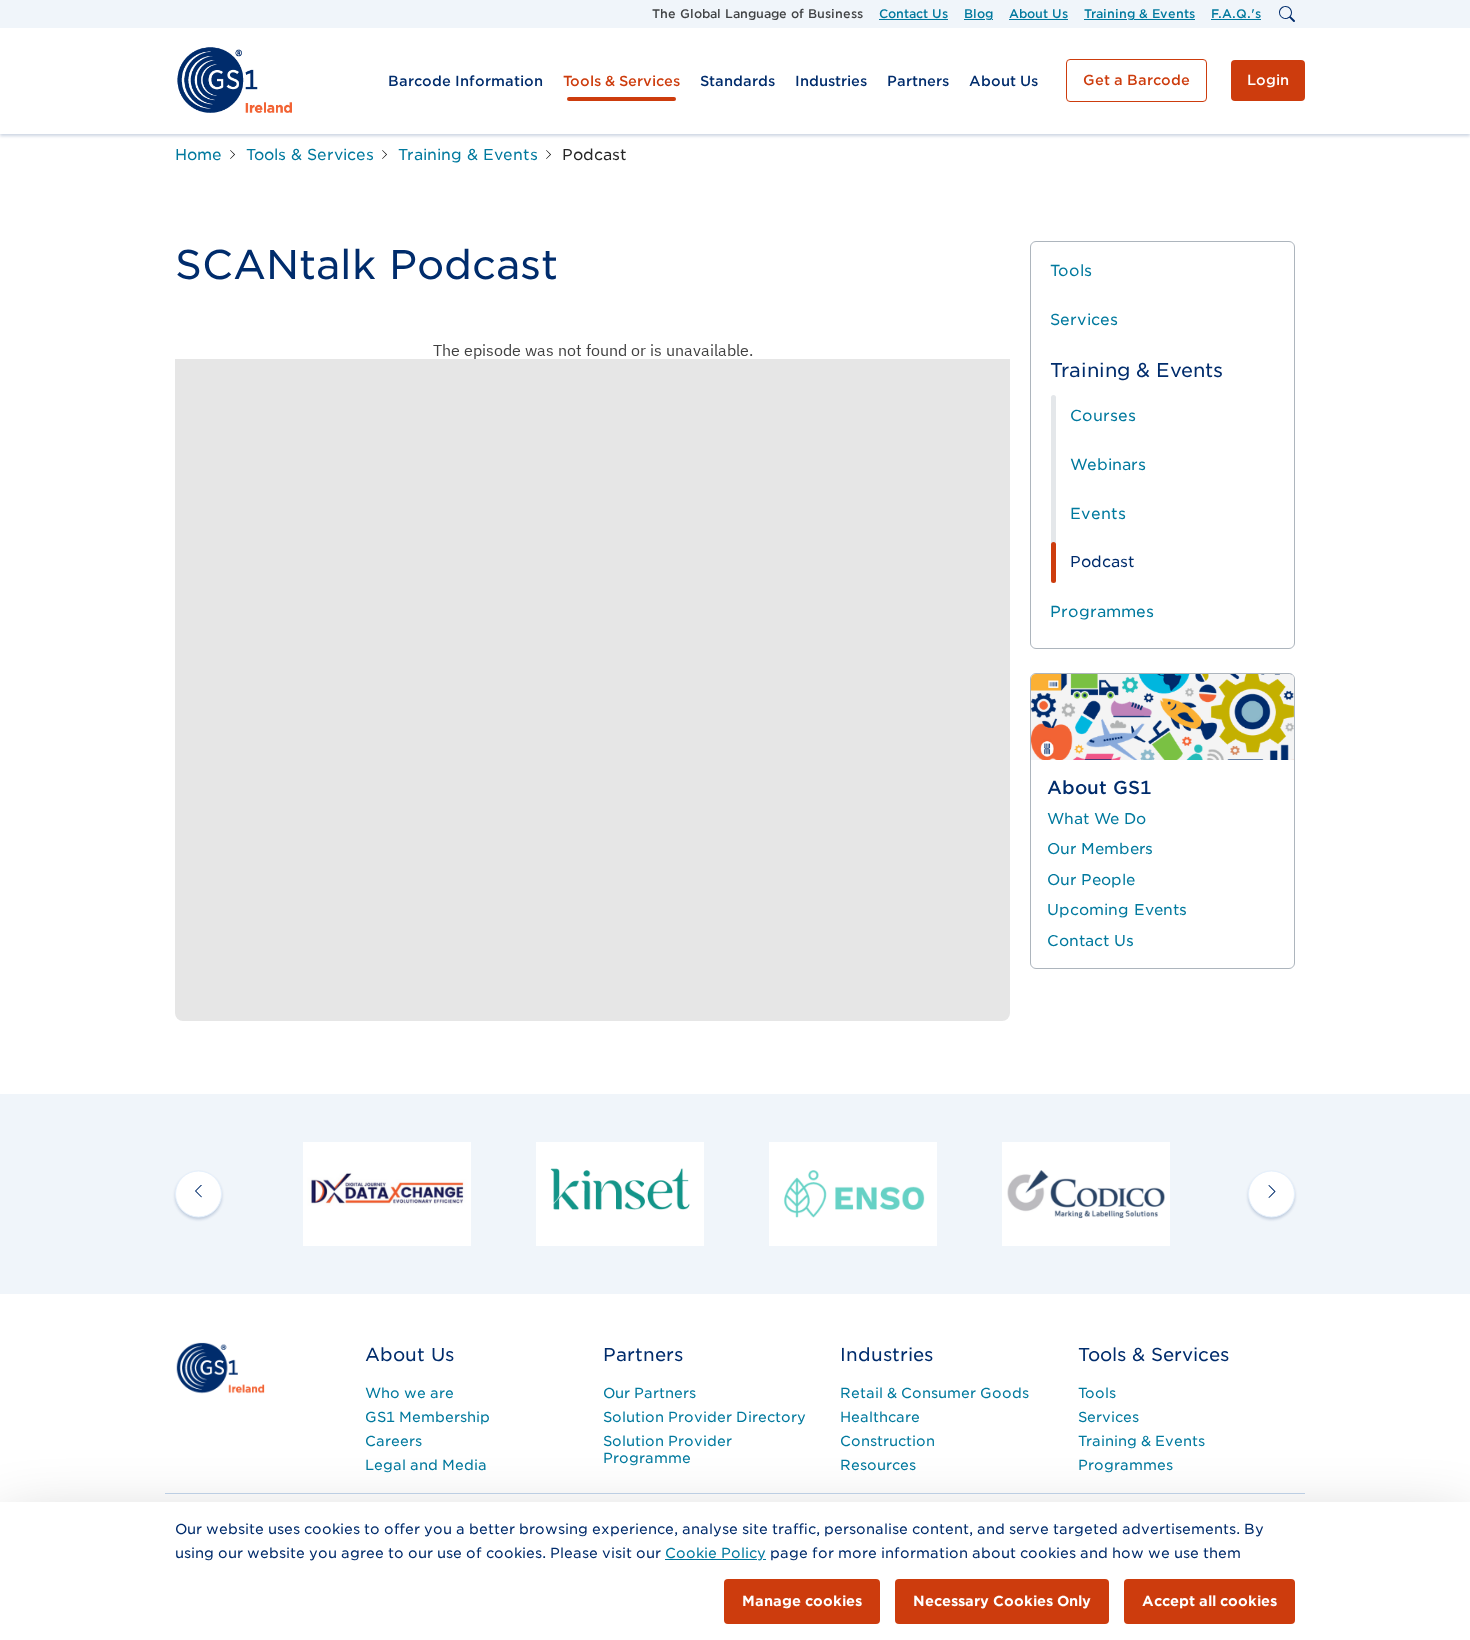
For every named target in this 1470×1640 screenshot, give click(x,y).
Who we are (409, 1393)
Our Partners (649, 1393)
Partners (918, 81)
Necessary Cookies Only (1002, 1601)
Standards (737, 81)
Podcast (1102, 561)
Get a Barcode (1136, 80)
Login (1268, 80)
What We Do (1096, 819)
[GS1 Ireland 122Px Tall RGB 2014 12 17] (220, 1367)
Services (1084, 319)
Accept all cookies (1209, 1601)
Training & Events (1139, 13)
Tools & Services (621, 81)
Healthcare (880, 1417)
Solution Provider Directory (704, 1417)
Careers (393, 1441)
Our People (1091, 880)
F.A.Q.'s (1236, 13)
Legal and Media (426, 1465)
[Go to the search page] (1286, 14)
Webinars (1108, 464)
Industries (831, 81)
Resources (878, 1465)
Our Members (1100, 849)
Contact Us (913, 13)
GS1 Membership (427, 1417)
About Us (1038, 13)
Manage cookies (802, 1601)
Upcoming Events (1117, 910)
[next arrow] (1271, 1193)
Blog (978, 13)
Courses (1103, 415)
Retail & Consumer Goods (934, 1393)
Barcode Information (465, 81)
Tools (1071, 270)
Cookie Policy (715, 1553)
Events (1098, 513)
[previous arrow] (198, 1193)
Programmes (1102, 611)
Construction (887, 1441)
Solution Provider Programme (667, 1449)
